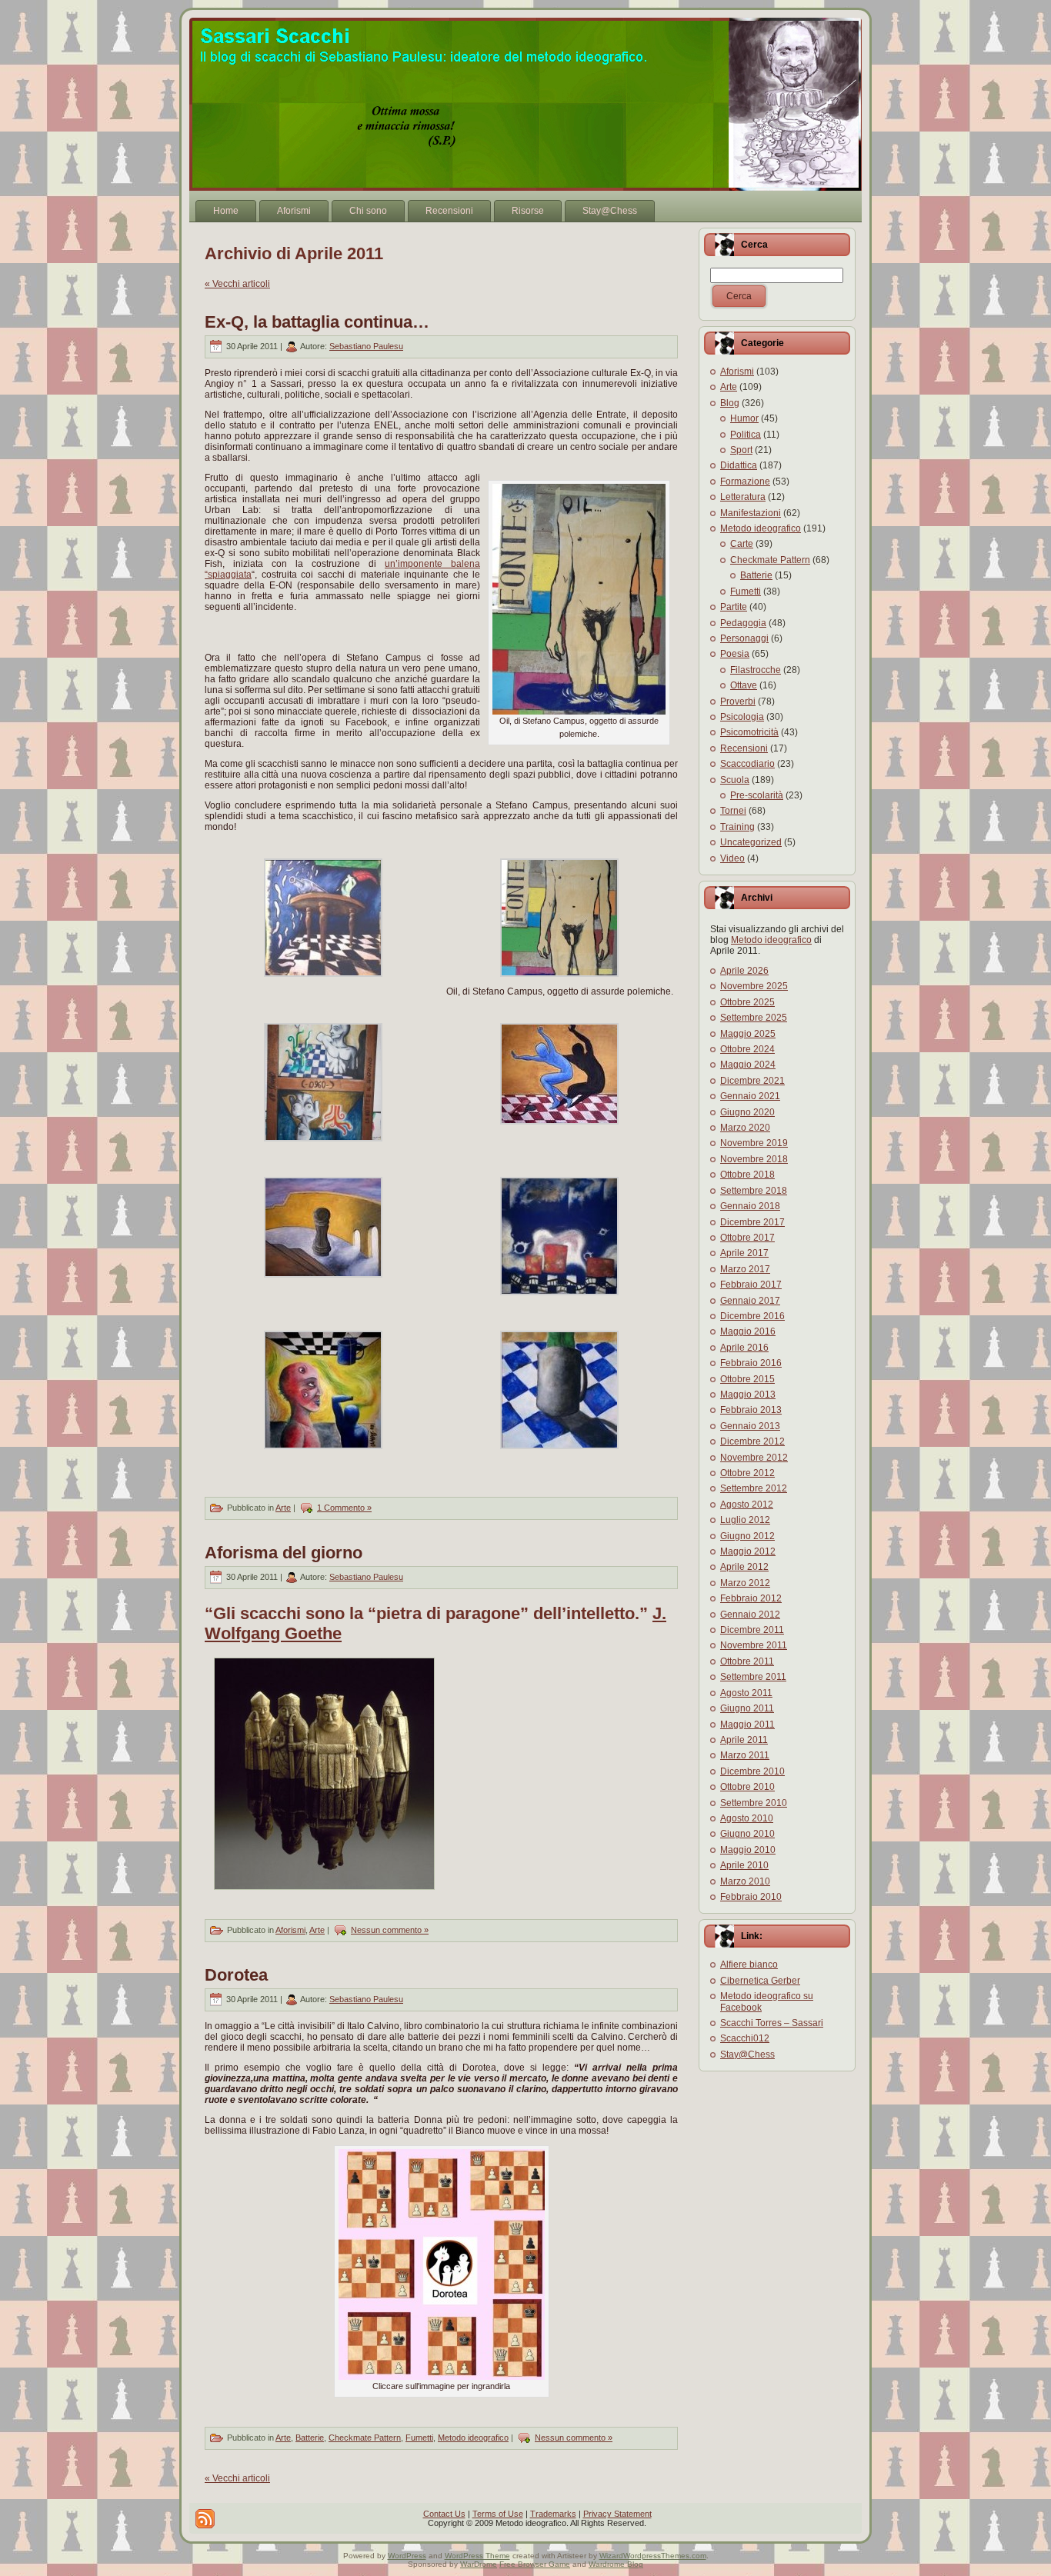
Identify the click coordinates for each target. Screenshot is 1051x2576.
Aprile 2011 (744, 1740)
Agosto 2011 (746, 1693)
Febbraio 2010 (751, 1897)
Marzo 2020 (745, 1128)
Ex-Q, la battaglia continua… (317, 322)
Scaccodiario (747, 764)
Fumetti (419, 2438)
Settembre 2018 (754, 1191)
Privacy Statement (617, 2514)
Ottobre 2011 (747, 1661)
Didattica (739, 465)
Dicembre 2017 (752, 1222)
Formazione (745, 482)
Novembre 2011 (754, 1645)
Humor (744, 418)
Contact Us (444, 2514)
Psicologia (742, 717)
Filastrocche (756, 670)
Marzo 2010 (745, 1881)
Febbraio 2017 (751, 1285)
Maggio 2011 (747, 1725)
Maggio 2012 (748, 1551)
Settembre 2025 (754, 1018)
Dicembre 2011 (752, 1630)
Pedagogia (743, 623)
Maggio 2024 (748, 1065)
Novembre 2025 (754, 986)
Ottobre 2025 (747, 1002)
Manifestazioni (751, 513)
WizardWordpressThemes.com (653, 2556)
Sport (741, 450)
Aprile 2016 (744, 1348)
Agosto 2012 (747, 1505)
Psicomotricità (749, 732)
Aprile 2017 (744, 1253)
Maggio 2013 (748, 1395)
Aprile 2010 (744, 1865)
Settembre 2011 (753, 1677)
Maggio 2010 (748, 1850)
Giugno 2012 (747, 1536)
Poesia (735, 654)
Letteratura (743, 497)
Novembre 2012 (754, 1458)
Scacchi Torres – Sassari (772, 2023)
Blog (730, 403)
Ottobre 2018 (747, 1175)
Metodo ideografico (473, 2438)
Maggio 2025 (748, 1034)
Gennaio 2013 (750, 1426)
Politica (746, 435)
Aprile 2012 (744, 1567)
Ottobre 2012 (747, 1473)
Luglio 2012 (745, 1520)
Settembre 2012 (754, 1488)
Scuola (735, 780)
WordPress (407, 2556)
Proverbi (738, 701)
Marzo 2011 (745, 1755)
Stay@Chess (747, 2054)
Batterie (310, 2438)
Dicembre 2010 (752, 1771)
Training (737, 827)
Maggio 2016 (748, 1331)
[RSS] (205, 2519)
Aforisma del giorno (284, 1553)
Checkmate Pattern (365, 2438)
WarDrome (479, 2564)
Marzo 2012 (745, 1583)
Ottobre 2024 (747, 1049)
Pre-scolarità (757, 795)
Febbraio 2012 (751, 1598)
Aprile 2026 (744, 971)
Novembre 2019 (754, 1143)
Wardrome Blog (616, 2564)
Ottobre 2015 (747, 1379)
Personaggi (744, 638)
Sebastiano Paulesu (366, 346)
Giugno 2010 (747, 1834)
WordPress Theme (477, 2556)
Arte (283, 1508)
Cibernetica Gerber (760, 1981)
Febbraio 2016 (751, 1363)
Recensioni (744, 748)
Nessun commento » (390, 1930)
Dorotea (236, 1975)
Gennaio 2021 (750, 1096)
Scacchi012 (745, 2038)
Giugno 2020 (747, 1112)
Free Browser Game (535, 2564)
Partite (734, 607)
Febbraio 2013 (751, 1410)
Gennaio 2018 (750, 1206)
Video (732, 858)
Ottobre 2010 (747, 1787)
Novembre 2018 (754, 1159)
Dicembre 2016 (752, 1316)
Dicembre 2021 (752, 1081)
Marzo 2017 (745, 1269)
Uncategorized (751, 842)
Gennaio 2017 (750, 1301)
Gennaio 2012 (750, 1615)
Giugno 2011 (747, 1708)
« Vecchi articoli (237, 284)
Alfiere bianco (749, 1964)
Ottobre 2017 (747, 1238)
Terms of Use (498, 2514)
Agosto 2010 (747, 1818)
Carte (742, 544)
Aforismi (290, 1930)
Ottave (744, 685)
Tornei (733, 811)
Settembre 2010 (754, 1803)
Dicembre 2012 (752, 1441)
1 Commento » (344, 1508)
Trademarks (553, 2514)
